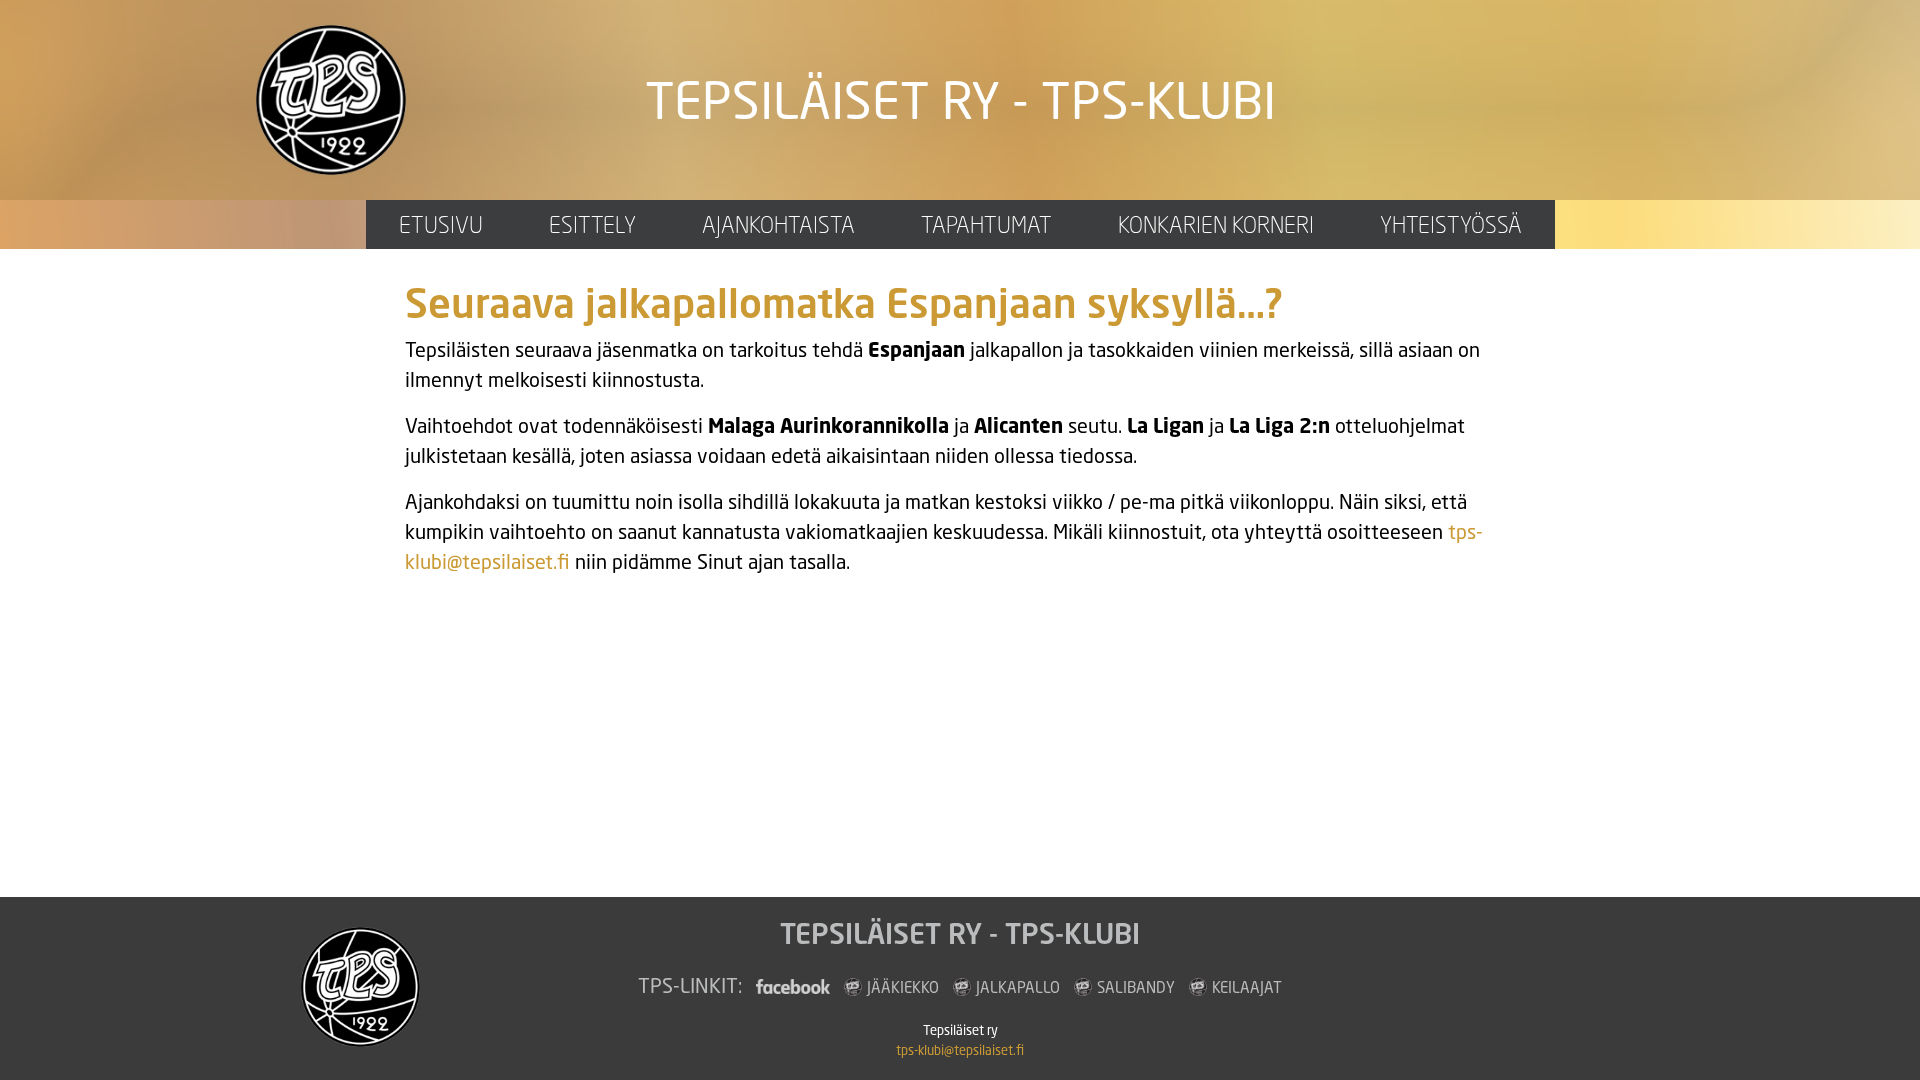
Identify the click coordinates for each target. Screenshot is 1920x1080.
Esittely (592, 224)
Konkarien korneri (1216, 224)
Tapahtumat (986, 224)
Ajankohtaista (778, 224)
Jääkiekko (903, 987)
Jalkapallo (1018, 987)
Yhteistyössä (1451, 224)
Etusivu (441, 224)
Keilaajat (1247, 987)
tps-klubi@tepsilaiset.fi (960, 1050)
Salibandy (1136, 987)
